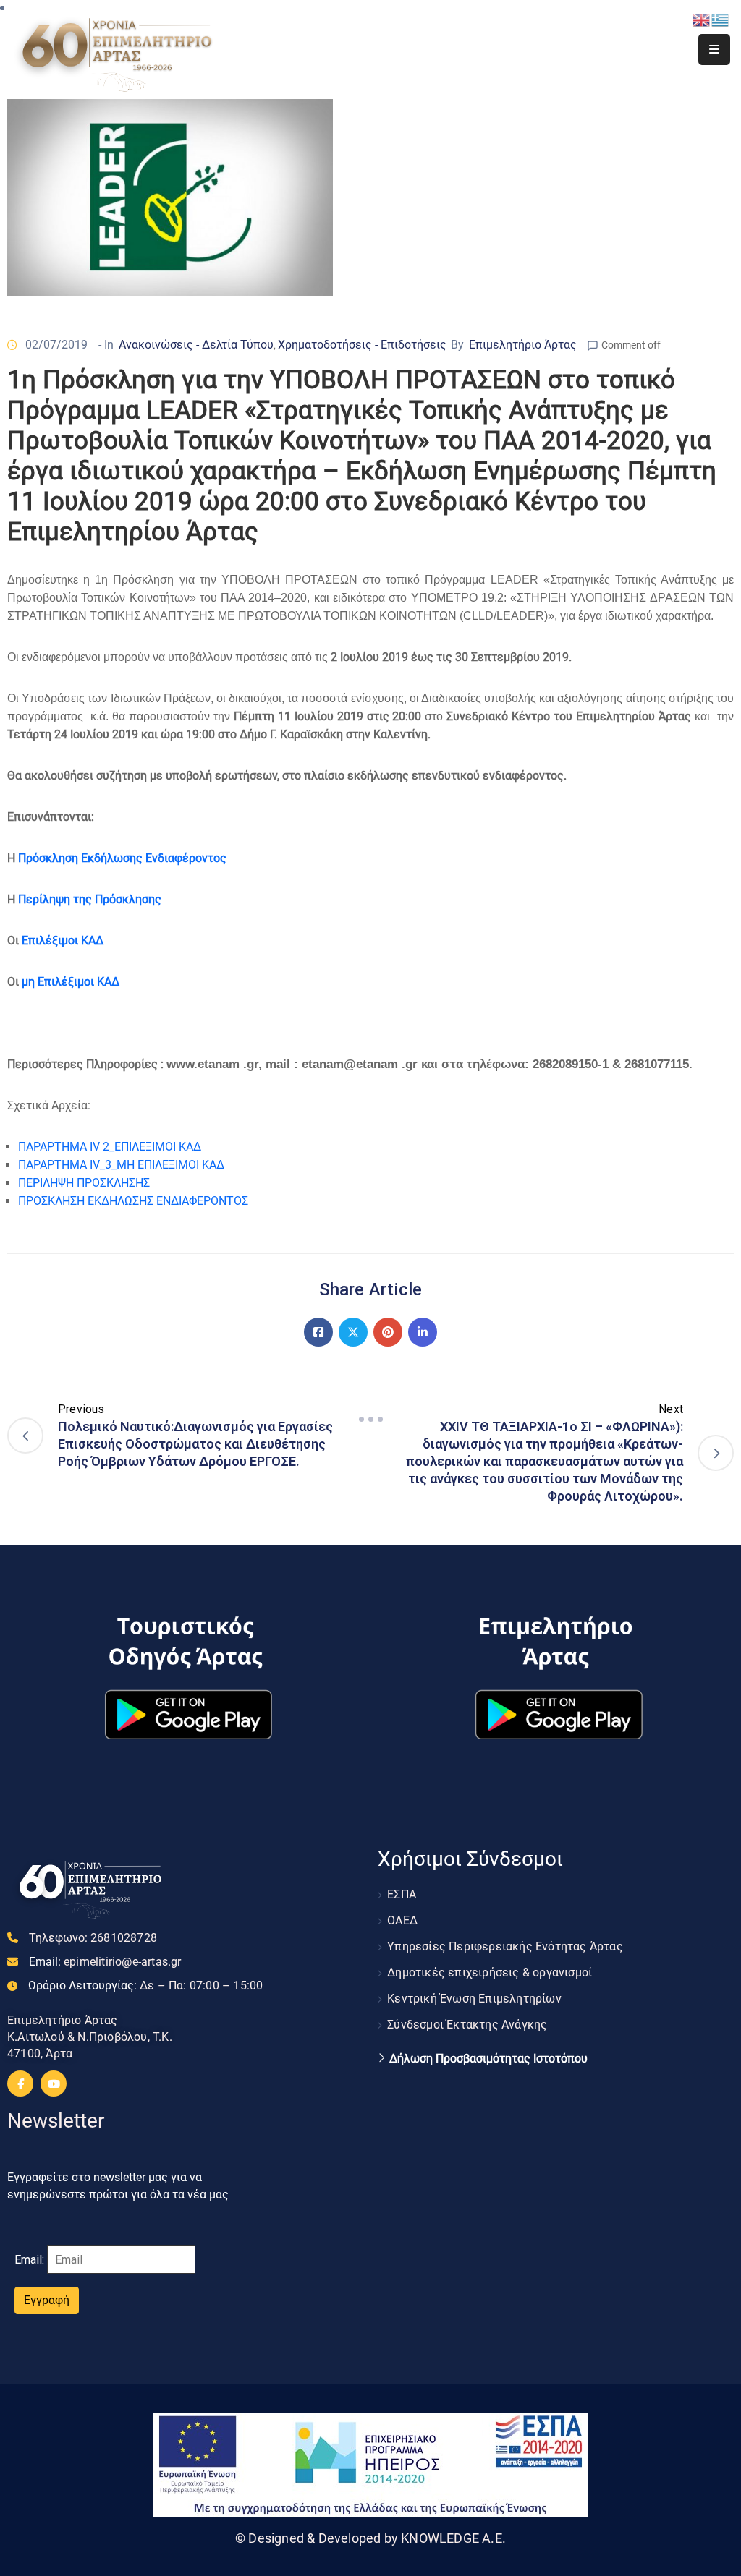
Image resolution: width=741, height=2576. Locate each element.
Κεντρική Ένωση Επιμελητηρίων (474, 1999)
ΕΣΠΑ (402, 1894)
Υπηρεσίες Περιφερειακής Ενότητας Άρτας (505, 1946)
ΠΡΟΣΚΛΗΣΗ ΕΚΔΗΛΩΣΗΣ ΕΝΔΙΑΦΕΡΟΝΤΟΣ (133, 1201)
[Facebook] (318, 1332)
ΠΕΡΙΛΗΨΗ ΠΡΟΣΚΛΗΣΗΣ (84, 1183)
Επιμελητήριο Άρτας (523, 345)
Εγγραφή (47, 2300)
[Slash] (370, 1419)
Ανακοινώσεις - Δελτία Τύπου (196, 345)
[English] (702, 19)
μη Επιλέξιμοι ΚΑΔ (71, 982)
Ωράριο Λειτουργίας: (145, 1986)
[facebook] (20, 2084)
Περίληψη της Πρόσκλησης (88, 899)
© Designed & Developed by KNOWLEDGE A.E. (370, 2538)
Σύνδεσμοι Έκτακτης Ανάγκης (467, 2025)
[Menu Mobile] (714, 50)
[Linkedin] (423, 1332)
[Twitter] (353, 1332)
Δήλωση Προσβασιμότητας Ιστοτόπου (488, 2059)
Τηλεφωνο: (93, 1938)
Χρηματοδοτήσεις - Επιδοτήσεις (362, 345)
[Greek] (721, 19)
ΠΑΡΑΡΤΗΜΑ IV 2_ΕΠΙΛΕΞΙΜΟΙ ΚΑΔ (110, 1147)
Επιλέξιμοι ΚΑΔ (63, 941)
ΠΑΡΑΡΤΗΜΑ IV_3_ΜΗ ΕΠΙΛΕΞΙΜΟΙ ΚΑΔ (121, 1165)
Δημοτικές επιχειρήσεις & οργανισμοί (490, 1972)
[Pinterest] (388, 1332)
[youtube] (54, 2084)
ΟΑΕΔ (402, 1920)
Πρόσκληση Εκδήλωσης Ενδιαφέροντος (122, 858)
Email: (105, 1962)
